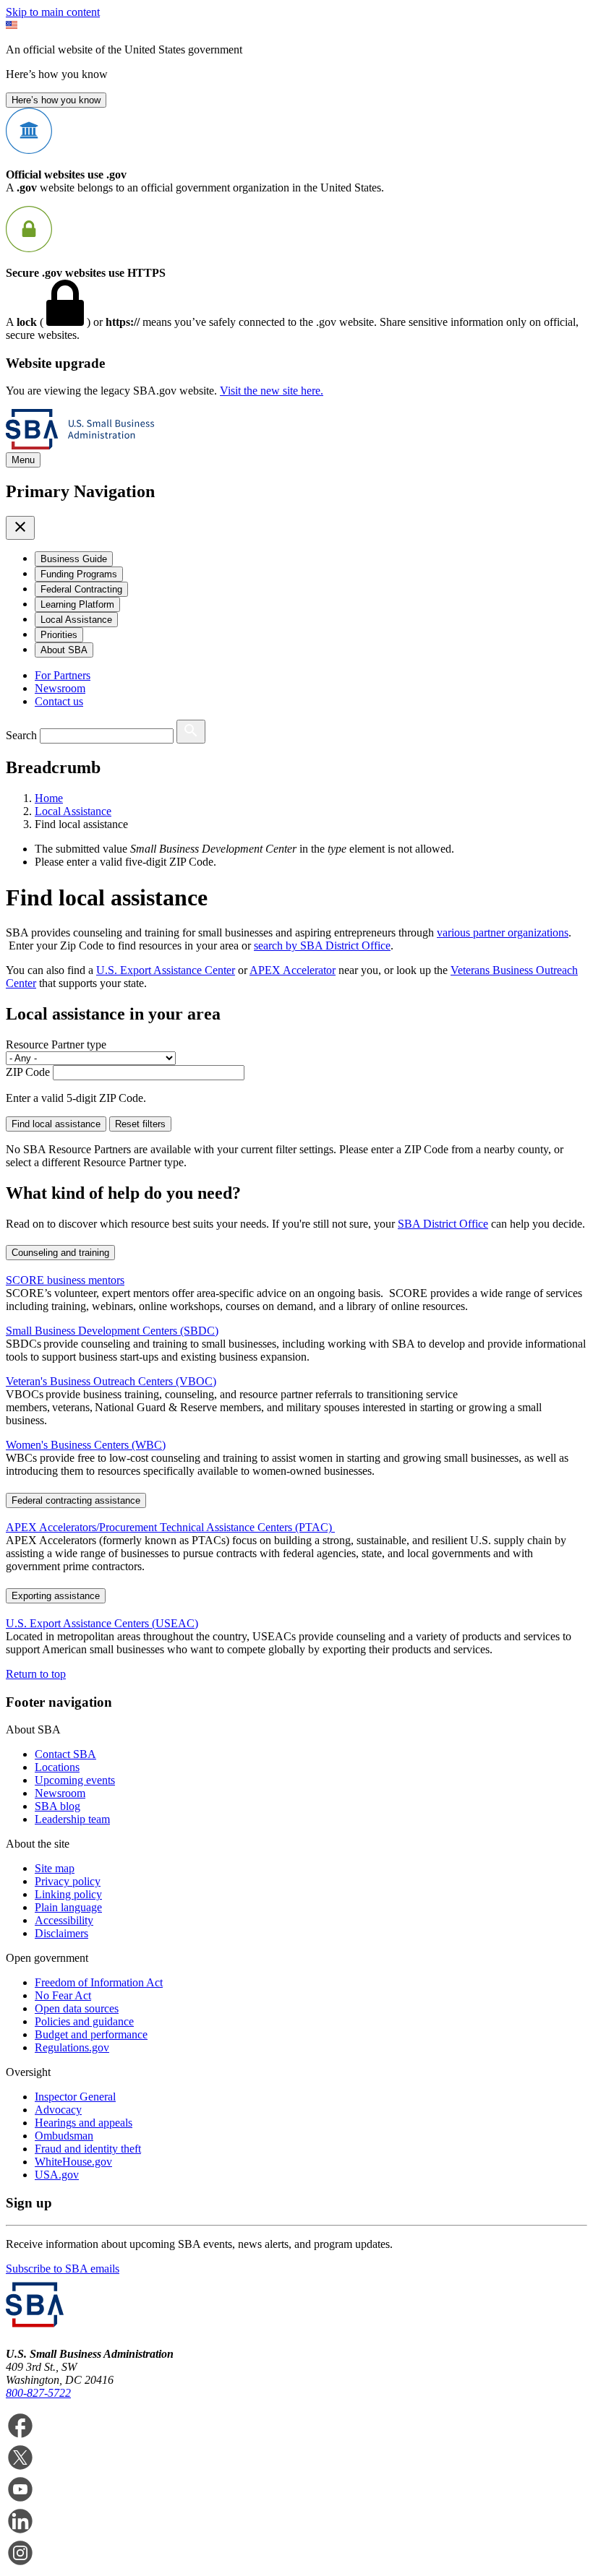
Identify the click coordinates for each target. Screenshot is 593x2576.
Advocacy (58, 2110)
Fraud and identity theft (88, 2149)
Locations (57, 1767)
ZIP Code (28, 1072)
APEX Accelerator (293, 970)
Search (21, 735)
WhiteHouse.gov (73, 2162)
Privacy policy (68, 1881)
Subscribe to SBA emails (63, 2269)
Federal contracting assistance (76, 1500)
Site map (55, 1868)
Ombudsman (64, 2136)
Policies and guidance (84, 2021)
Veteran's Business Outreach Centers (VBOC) (111, 1381)
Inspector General (75, 2097)
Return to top (36, 1674)
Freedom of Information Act (99, 1982)
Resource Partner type (56, 1044)
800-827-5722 (38, 2393)
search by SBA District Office (322, 945)
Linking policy (68, 1894)
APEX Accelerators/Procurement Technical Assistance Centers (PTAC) (170, 1527)
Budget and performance (91, 2034)
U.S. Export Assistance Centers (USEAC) (102, 1623)
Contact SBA (65, 1754)
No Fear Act (63, 1995)
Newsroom (60, 688)
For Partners (63, 675)
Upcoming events (75, 1780)
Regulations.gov (72, 2047)
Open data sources (77, 2008)
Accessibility (64, 1920)
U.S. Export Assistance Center (166, 970)
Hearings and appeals (84, 2123)
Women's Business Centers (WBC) (86, 1445)
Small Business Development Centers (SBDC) (112, 1331)
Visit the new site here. (272, 391)
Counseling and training (60, 1253)
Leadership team (72, 1819)
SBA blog (57, 1806)
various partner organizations (503, 932)
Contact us (59, 701)
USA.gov (57, 2175)
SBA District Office (443, 1224)
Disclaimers (61, 1933)
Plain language (68, 1907)
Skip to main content (53, 12)
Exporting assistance (56, 1596)
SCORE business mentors (65, 1280)
